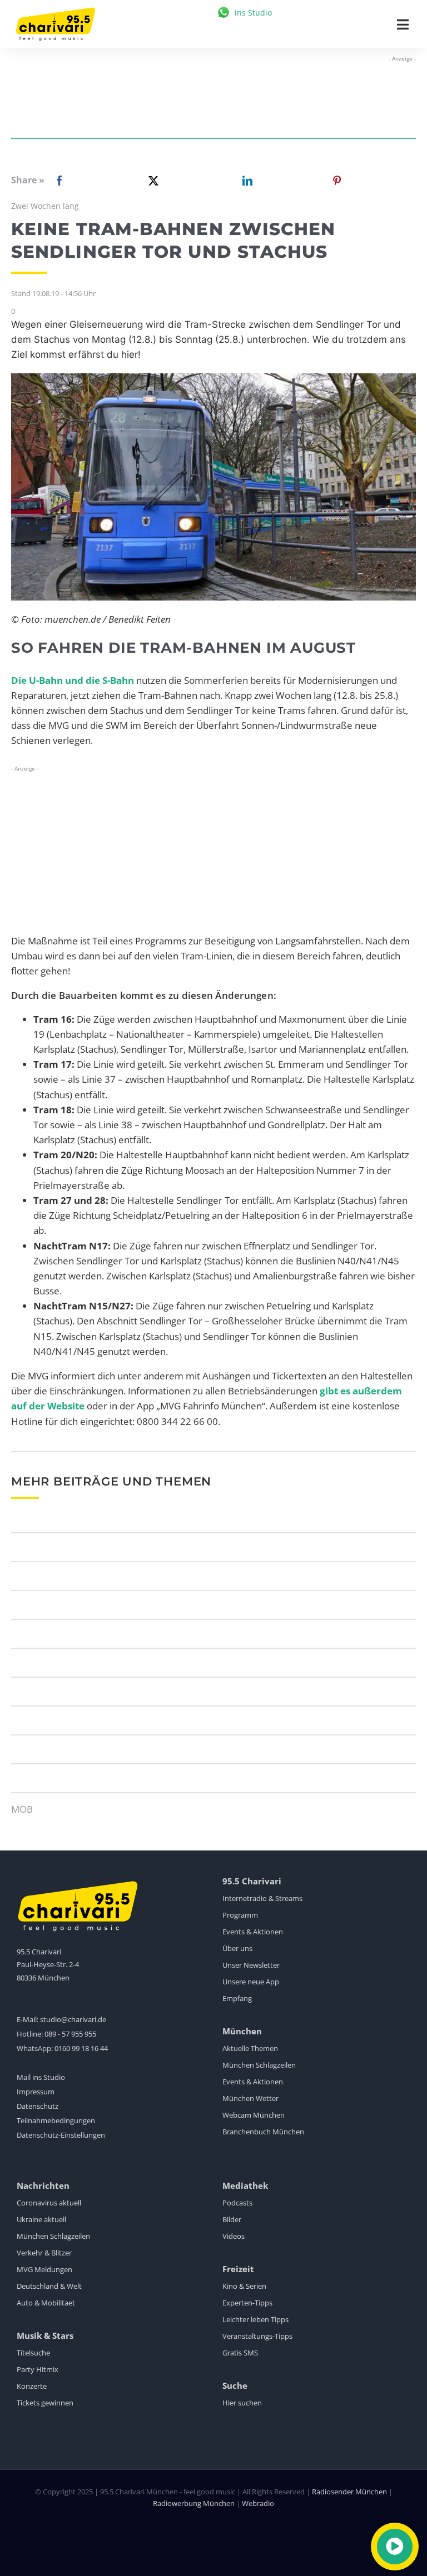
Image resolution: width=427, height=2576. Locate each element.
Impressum (36, 2092)
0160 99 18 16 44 (81, 2048)
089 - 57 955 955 (70, 2034)
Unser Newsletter (251, 1965)
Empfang (237, 1998)
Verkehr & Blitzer (44, 2253)
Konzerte (32, 2386)
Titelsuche (33, 2353)
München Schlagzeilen (259, 2065)
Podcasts (237, 2203)
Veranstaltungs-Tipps (257, 2336)
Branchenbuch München (263, 2132)
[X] (151, 181)
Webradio (258, 2503)
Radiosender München (349, 2492)
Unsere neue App (251, 1982)
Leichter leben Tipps (255, 2319)
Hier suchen (242, 2403)
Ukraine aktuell (41, 2219)
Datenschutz (38, 2106)
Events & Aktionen (253, 1932)
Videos (234, 2236)
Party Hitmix (38, 2369)
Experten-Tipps (247, 2303)
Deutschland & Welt (49, 2286)
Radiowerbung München (194, 2503)
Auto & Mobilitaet (46, 2303)
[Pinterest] (337, 181)
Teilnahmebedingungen (56, 2120)
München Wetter (250, 2098)
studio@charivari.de (73, 2019)
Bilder (232, 2219)
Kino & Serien (244, 2286)
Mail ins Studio (41, 2077)
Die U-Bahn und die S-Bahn (73, 680)
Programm (240, 1915)
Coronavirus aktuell (49, 2203)
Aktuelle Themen (250, 2048)
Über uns (237, 1948)
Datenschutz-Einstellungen (61, 2135)
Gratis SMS (240, 2353)
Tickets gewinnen (45, 2403)
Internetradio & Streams (262, 1898)
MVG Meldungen (44, 2269)
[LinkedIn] (245, 181)
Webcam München (254, 2115)
